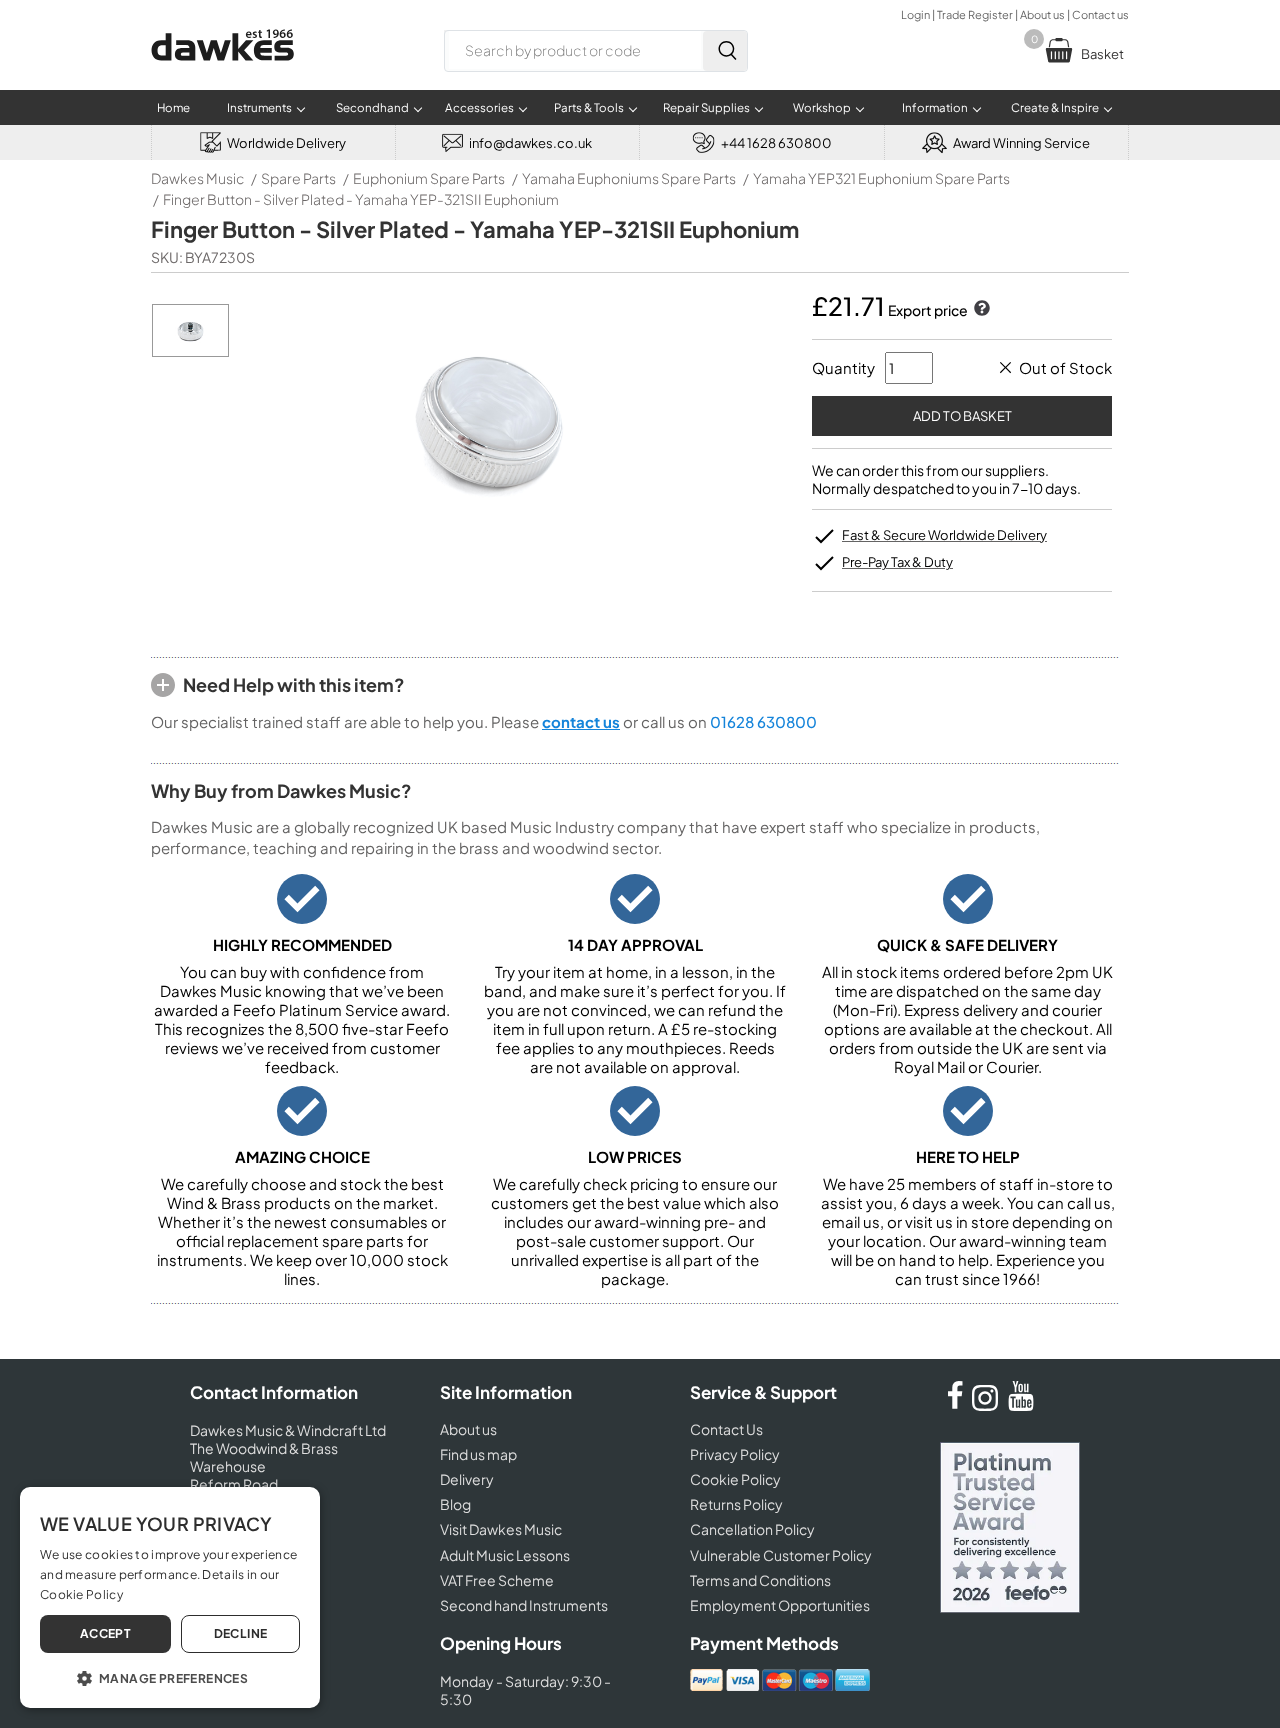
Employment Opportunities (780, 1605)
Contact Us (726, 1429)
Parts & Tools (589, 107)
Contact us (1100, 14)
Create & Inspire (1055, 107)
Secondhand (372, 107)
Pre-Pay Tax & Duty (897, 562)
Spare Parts (298, 178)
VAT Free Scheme (497, 1580)
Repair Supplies (706, 107)
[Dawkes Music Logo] (222, 73)
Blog (455, 1504)
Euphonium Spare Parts (429, 178)
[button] (170, 1677)
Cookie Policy (735, 1479)
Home (173, 107)
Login (915, 14)
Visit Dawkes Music (501, 1529)
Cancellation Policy (752, 1529)
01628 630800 (763, 721)
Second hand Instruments (524, 1605)
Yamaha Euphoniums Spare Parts (629, 178)
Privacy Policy (735, 1454)
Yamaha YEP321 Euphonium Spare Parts (881, 178)
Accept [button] (105, 1633)
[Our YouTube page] (1021, 1405)
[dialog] (170, 1597)
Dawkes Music (197, 178)
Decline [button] (241, 1633)
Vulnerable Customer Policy (781, 1555)
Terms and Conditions (760, 1580)
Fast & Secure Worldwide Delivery (944, 535)
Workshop (822, 107)
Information (935, 107)
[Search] (725, 51)
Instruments (259, 107)
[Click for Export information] (980, 310)
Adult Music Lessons (505, 1555)
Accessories (479, 107)
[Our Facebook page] (955, 1405)
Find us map (478, 1454)
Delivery (467, 1479)
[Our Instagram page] (988, 1405)
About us (1042, 14)
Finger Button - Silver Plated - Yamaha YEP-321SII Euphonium (361, 199)
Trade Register (975, 14)
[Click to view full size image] (190, 351)
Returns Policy (736, 1504)
